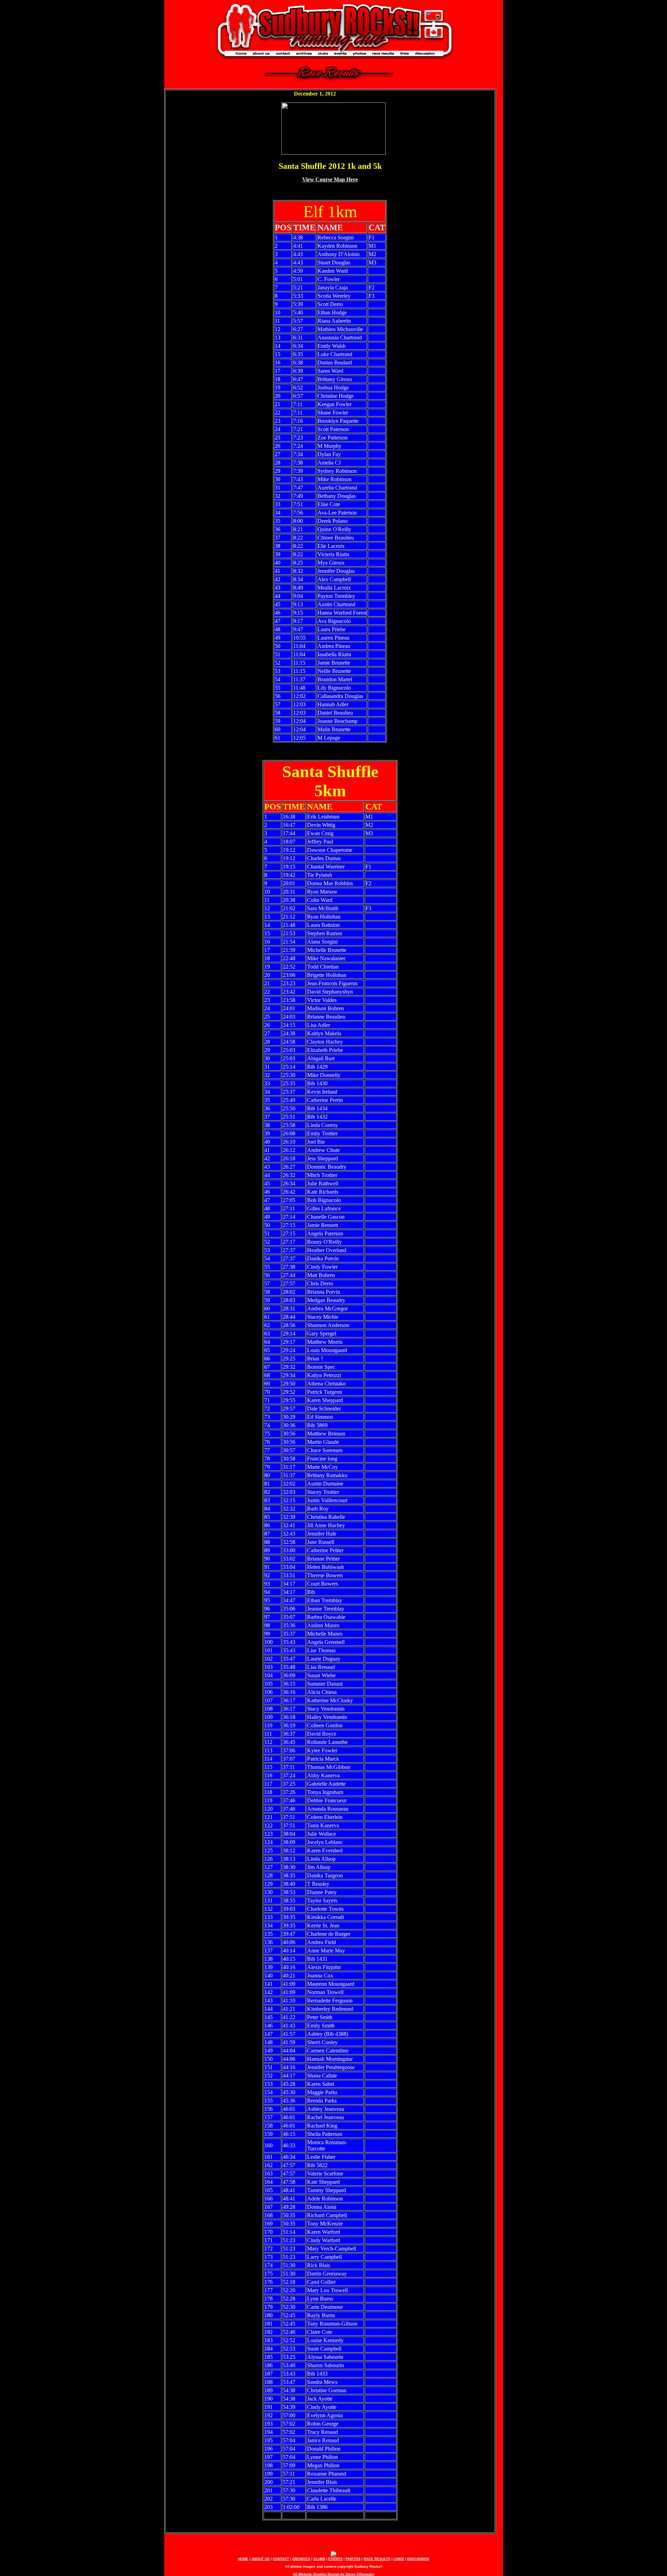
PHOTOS (353, 2559)
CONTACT (281, 2559)
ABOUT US (261, 2559)
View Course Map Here (330, 179)
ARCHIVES (301, 2559)
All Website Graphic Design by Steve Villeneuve (334, 2574)
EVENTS (335, 2559)
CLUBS (319, 2559)
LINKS (399, 2559)
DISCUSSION (418, 2559)
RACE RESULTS (377, 2559)
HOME (243, 2559)
